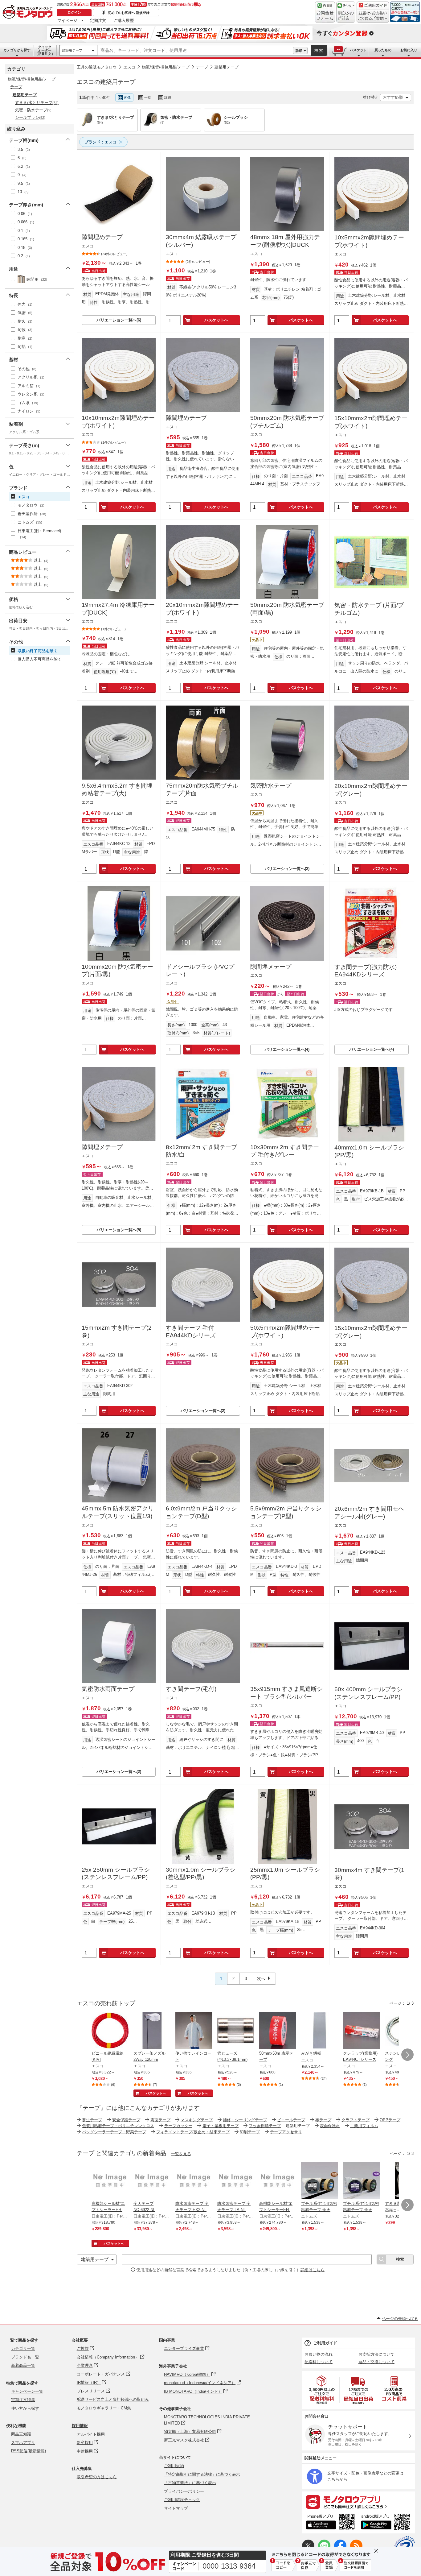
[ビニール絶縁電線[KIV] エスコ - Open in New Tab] (110, 2031)
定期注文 (98, 20)
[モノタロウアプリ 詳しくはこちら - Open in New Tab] (358, 2502)
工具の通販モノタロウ (97, 67)
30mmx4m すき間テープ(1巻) (369, 1874)
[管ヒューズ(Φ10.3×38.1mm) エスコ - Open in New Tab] (236, 2031)
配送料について (319, 2362)
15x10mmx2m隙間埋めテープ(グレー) (371, 1332)
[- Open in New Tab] (322, 2390)
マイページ (67, 20)
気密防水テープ (271, 786)
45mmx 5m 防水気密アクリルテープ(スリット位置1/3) (118, 1512)
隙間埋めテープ (102, 237)
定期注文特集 (23, 2400)
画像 (127, 97)
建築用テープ (72, 50)
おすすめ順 (393, 97)
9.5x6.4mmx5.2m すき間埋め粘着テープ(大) (117, 789)
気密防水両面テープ (108, 1689)
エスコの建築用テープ (106, 82)
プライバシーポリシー (184, 2491)
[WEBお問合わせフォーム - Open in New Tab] (325, 12)
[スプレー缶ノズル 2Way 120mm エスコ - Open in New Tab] (152, 2031)
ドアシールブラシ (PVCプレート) (200, 971)
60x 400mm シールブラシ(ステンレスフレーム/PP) (368, 1693)
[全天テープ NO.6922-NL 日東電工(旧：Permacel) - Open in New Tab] (152, 2181)
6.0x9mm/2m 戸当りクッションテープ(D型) (201, 1512)
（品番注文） (45, 50)
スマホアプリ (23, 2443)
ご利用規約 (174, 2466)
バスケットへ (216, 320)
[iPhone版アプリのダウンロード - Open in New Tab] (330, 2523)
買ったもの (383, 50)
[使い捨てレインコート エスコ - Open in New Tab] (194, 2031)
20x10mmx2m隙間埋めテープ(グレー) (371, 790)
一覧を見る (181, 2154)
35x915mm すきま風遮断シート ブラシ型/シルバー (286, 1693)
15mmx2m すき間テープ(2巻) (117, 1331)
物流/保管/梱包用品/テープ (166, 67)
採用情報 (80, 2426)
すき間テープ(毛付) (191, 1689)
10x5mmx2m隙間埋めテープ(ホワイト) (369, 241)
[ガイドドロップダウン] (373, 16)
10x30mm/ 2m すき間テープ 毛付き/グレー (285, 1151)
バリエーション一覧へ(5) (119, 1230)
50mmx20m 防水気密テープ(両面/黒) (287, 609)
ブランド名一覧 (25, 2357)
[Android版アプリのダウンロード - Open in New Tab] (387, 2523)
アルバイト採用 (91, 2434)
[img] (29, 12)
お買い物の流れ (319, 2354)
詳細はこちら (313, 2270)
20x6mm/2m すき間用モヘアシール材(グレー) (369, 1513)
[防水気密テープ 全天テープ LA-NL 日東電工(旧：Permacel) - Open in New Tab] (236, 2181)
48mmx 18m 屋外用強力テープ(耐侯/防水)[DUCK (285, 241)
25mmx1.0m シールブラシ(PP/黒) (285, 1874)
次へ (261, 1979)
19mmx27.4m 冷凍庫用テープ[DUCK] (118, 609)
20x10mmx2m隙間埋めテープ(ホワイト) (202, 609)
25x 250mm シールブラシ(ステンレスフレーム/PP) (116, 1874)
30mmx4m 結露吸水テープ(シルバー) (201, 241)
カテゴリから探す (17, 50)
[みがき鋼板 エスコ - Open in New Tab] (320, 2031)
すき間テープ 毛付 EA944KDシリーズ (191, 1331)
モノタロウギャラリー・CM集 (104, 2408)
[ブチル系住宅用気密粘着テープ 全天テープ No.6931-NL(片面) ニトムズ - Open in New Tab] (362, 2181)
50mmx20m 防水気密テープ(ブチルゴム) (287, 422)
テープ (202, 67)
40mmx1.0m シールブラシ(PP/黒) (369, 1151)
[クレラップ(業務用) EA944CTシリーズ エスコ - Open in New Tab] (362, 2031)
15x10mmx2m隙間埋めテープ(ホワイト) (371, 422)
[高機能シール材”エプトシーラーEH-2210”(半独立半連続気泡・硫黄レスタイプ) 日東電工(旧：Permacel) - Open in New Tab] (110, 2181)
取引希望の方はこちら (97, 2477)
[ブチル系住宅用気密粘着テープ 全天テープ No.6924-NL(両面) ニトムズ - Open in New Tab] (320, 2181)
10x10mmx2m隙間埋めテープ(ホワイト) (118, 422)
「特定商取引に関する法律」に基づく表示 (202, 2474)
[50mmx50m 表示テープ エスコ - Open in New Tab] (278, 2031)
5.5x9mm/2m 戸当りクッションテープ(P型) (286, 1512)
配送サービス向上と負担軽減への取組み (113, 2399)
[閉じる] (248, 93)
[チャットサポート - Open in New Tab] (346, 12)
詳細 (299, 51)
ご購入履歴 (124, 20)
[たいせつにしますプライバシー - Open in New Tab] (404, 2546)
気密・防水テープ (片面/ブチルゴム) (369, 609)
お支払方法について (376, 2354)
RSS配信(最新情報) (29, 2451)
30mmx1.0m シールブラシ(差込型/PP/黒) (201, 1874)
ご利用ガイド (325, 2343)
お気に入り (409, 50)
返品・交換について (376, 2362)
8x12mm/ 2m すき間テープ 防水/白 (201, 1151)
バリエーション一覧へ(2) (287, 869)
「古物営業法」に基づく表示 (190, 2483)
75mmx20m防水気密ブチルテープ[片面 (202, 789)
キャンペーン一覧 (27, 2391)
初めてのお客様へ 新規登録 (129, 13)
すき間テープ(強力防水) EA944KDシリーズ (366, 971)
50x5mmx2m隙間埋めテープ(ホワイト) (285, 1331)
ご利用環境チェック (182, 2500)
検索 (319, 50)
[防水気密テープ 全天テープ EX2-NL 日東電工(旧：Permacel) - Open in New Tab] (194, 2181)
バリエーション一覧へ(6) (119, 320)
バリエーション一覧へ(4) (287, 1049)
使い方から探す (25, 2408)
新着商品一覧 (23, 2365)
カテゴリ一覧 (23, 2348)
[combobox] (195, 51)
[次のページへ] (407, 2055)
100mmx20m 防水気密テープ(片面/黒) (117, 971)
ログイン (74, 12)
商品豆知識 (21, 2434)
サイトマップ (176, 2508)
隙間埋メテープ (271, 967)
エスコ (129, 67)
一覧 (148, 97)
